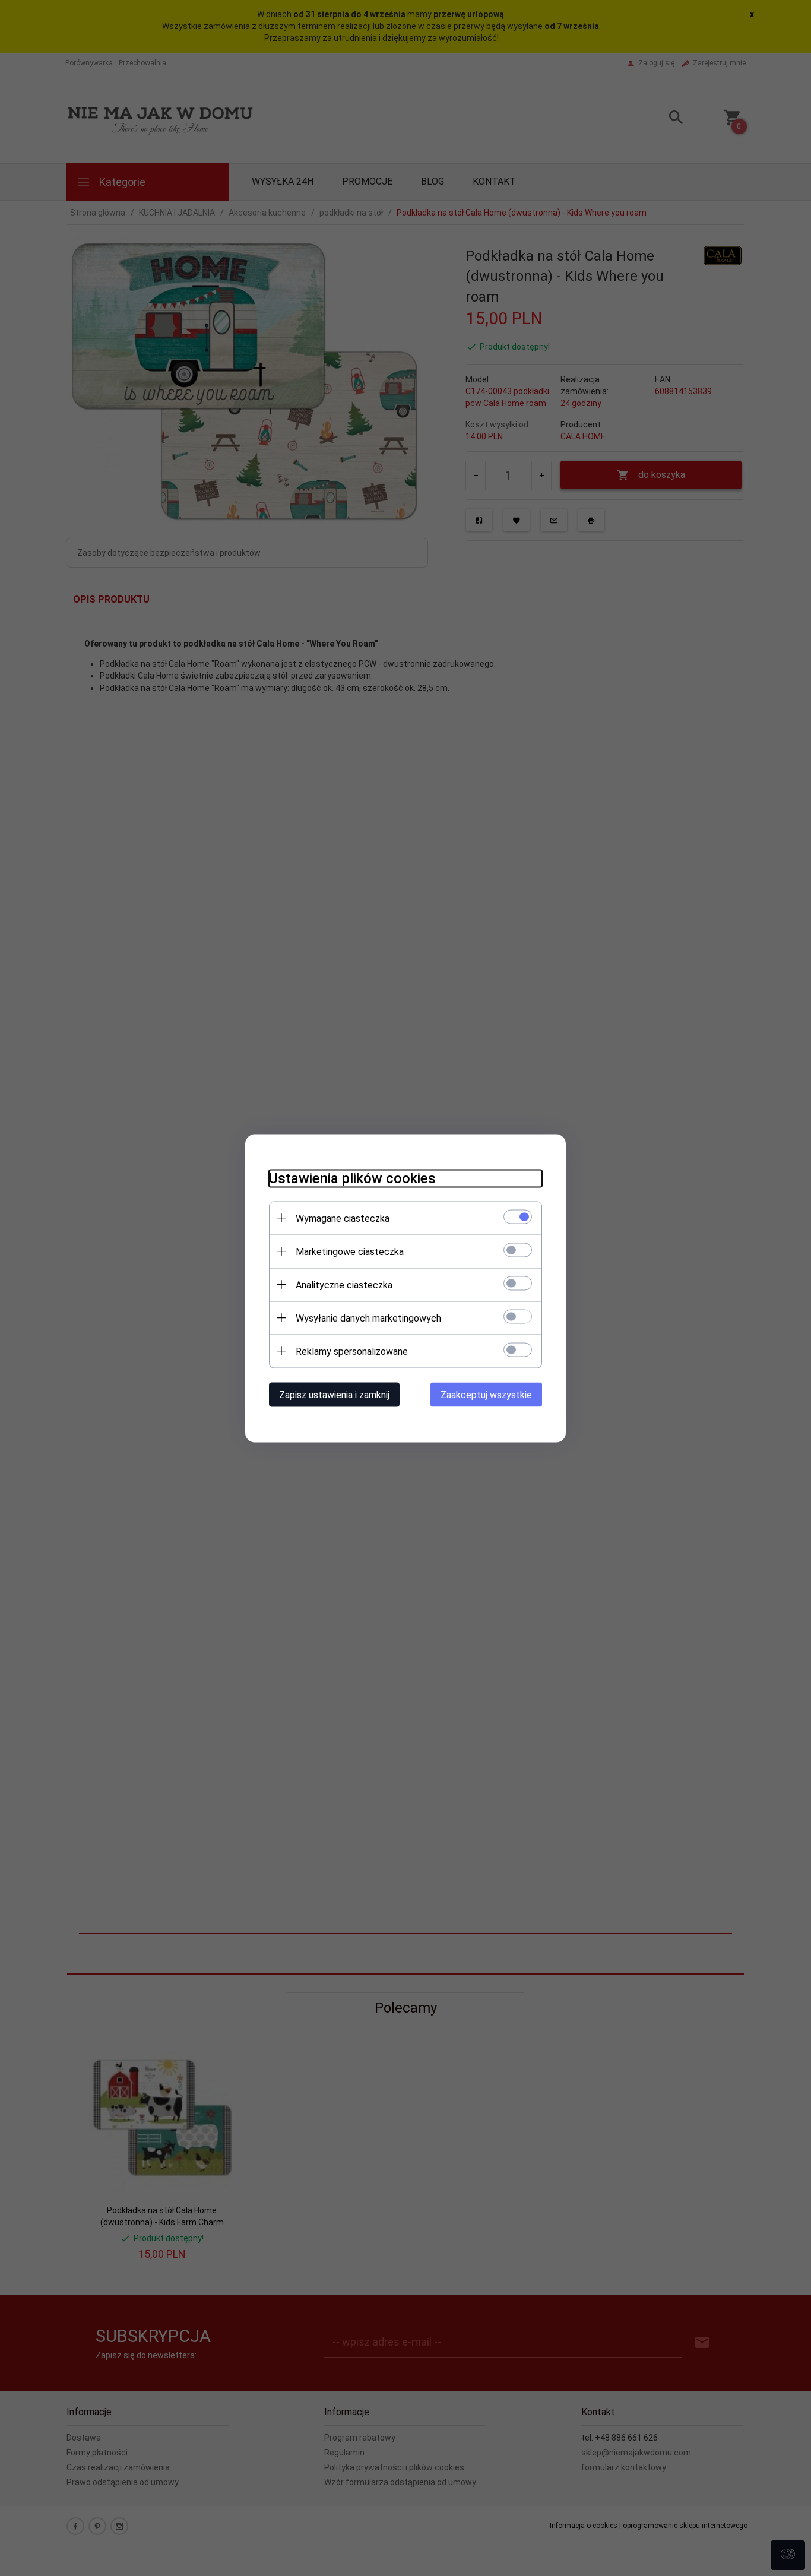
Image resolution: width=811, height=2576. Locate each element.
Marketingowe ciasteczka (350, 1251)
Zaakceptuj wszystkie (486, 1394)
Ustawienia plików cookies (352, 1178)
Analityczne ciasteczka (344, 1284)
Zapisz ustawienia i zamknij (334, 1394)
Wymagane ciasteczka (343, 1218)
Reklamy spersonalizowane (352, 1351)
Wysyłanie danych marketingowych (368, 1318)
